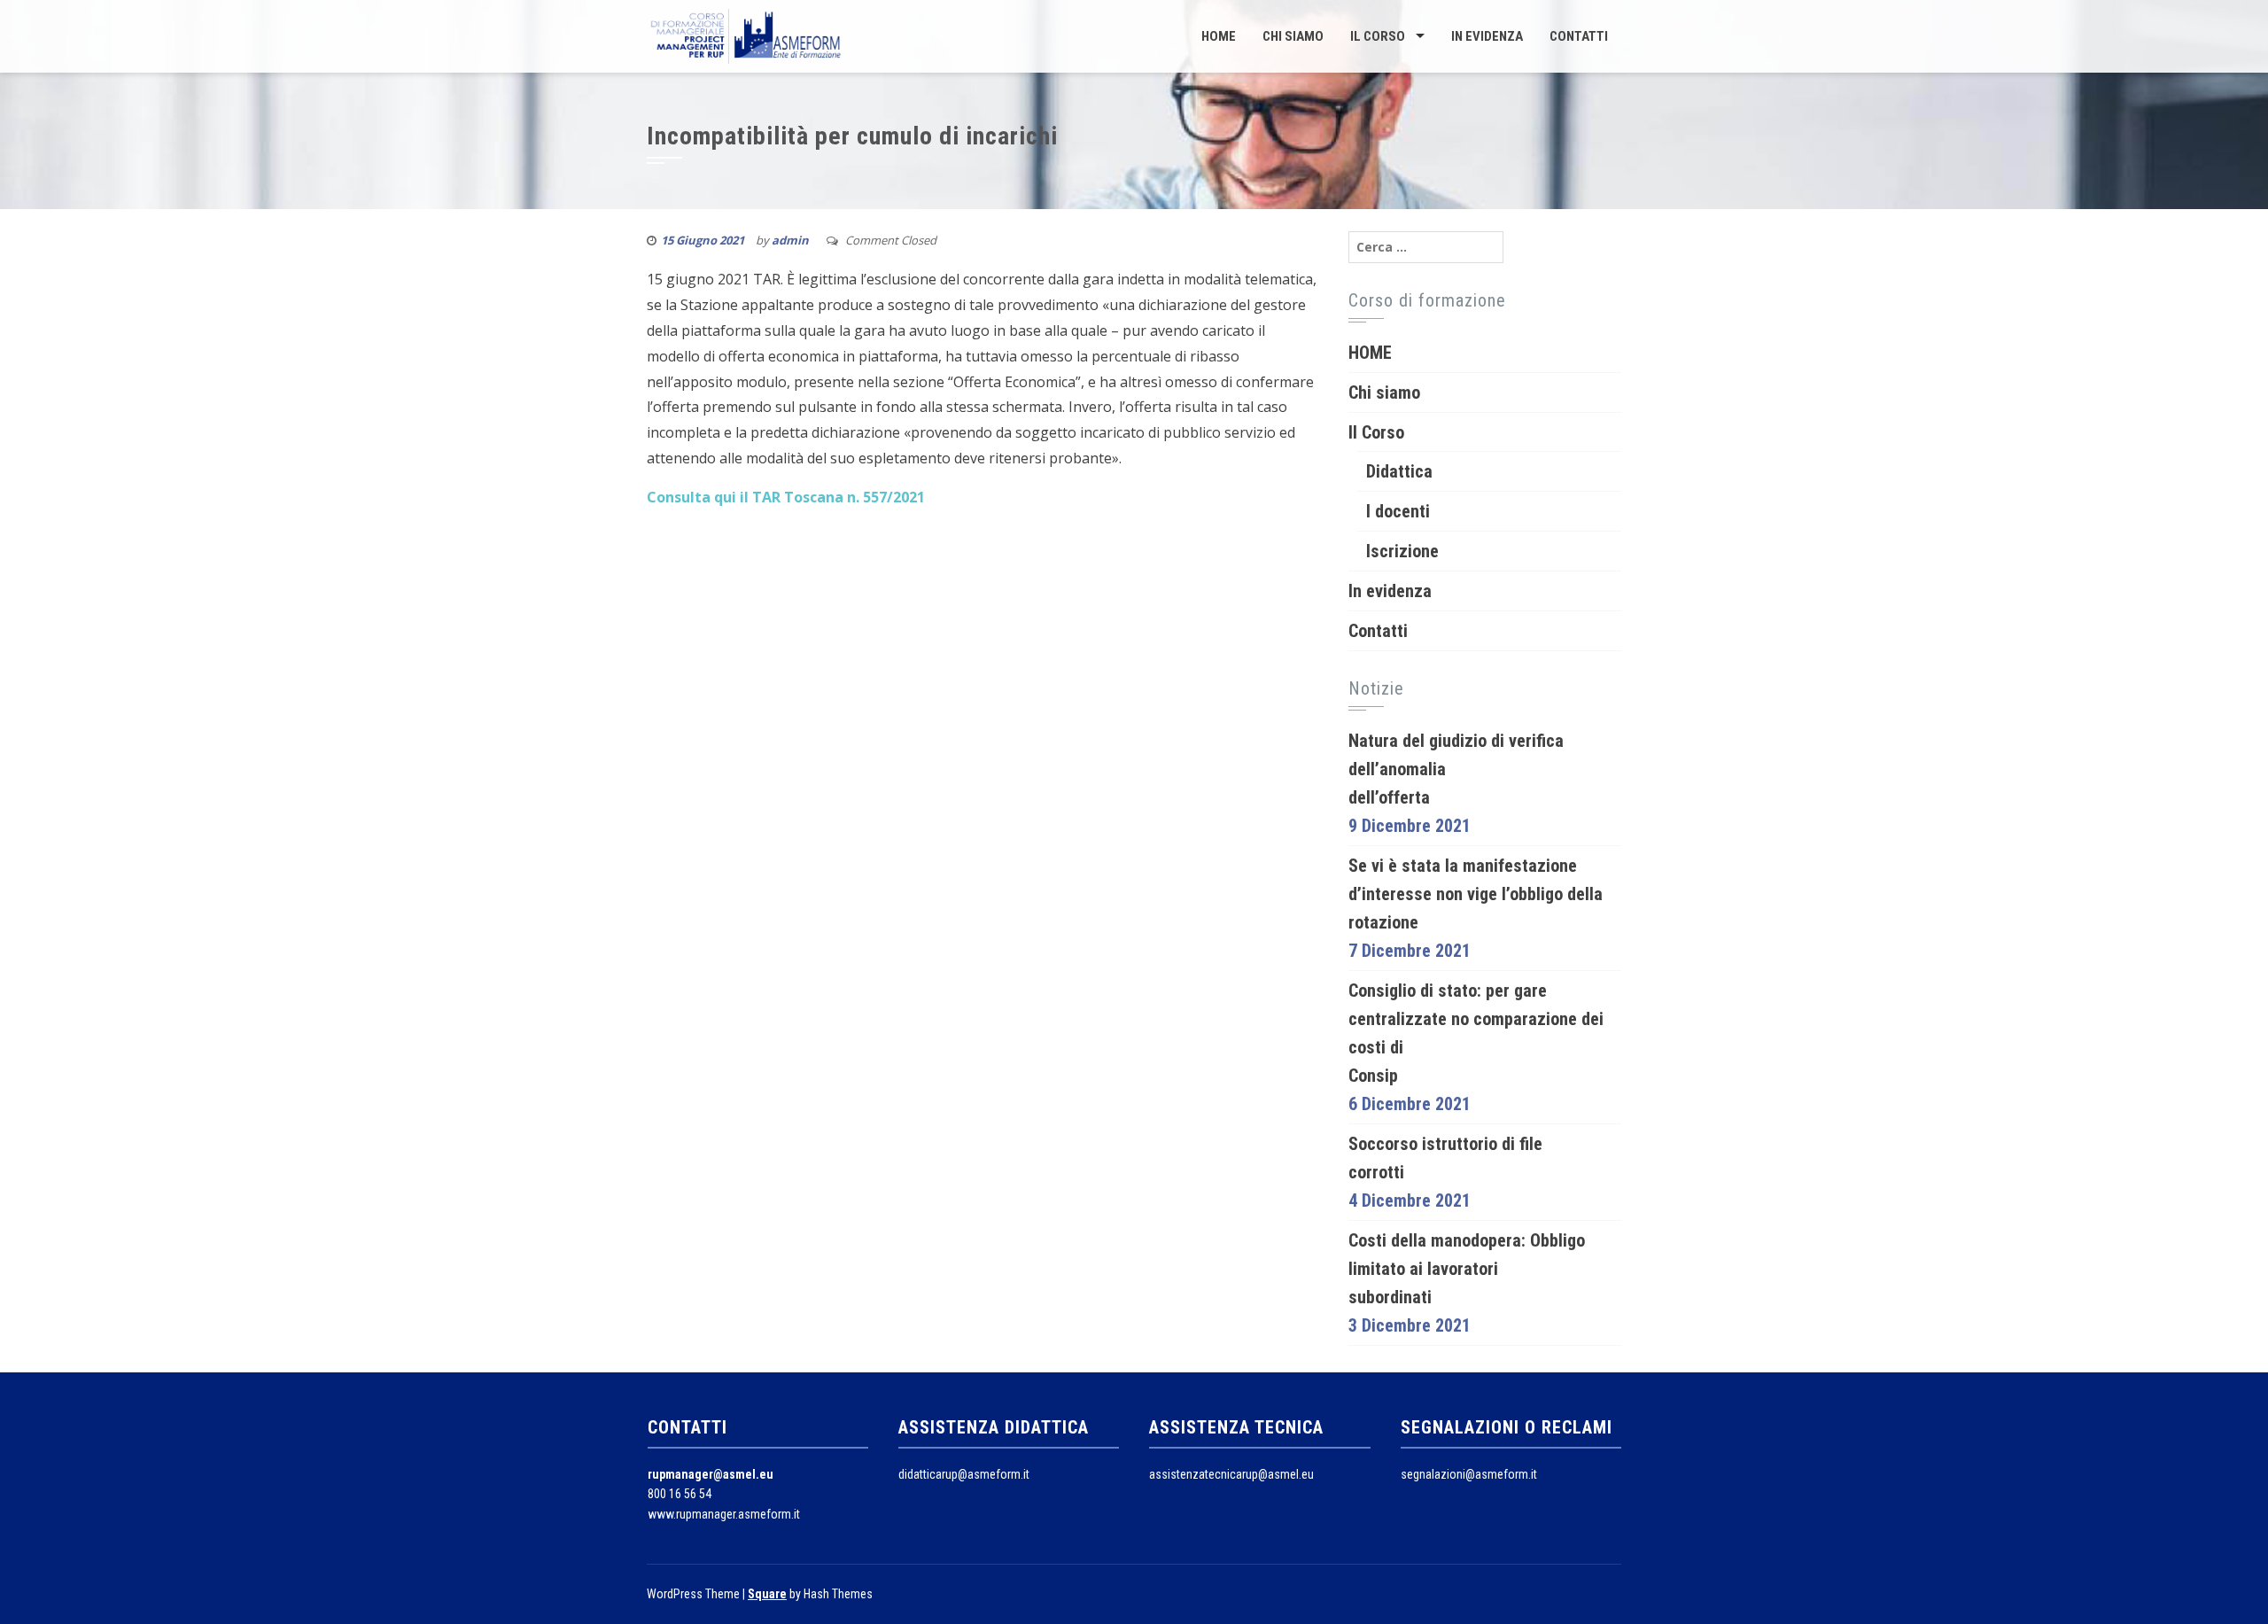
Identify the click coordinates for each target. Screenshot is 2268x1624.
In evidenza (1487, 36)
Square (767, 1594)
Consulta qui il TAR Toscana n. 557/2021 (786, 497)
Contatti (1579, 36)
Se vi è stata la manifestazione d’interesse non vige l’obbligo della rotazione (1476, 894)
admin (790, 240)
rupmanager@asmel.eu (711, 1474)
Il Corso (1378, 36)
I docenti (1398, 511)
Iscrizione (1402, 551)
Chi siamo (1293, 36)
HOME (1219, 36)
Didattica (1399, 471)
